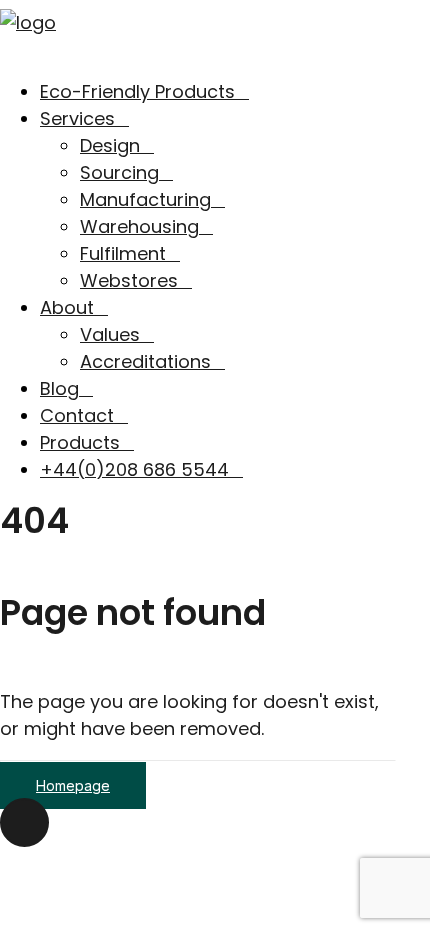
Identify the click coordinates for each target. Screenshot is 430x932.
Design (110, 145)
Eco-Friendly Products (137, 91)
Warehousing (139, 226)
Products (80, 442)
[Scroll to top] (24, 821)
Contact (77, 415)
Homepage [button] (73, 785)
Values (110, 334)
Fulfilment (123, 253)
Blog (59, 388)
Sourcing (119, 172)
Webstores (129, 280)
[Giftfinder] (215, 30)
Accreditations (145, 361)
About (67, 307)
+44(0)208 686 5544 (134, 469)
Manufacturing (145, 199)
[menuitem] (235, 91)
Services (77, 118)
